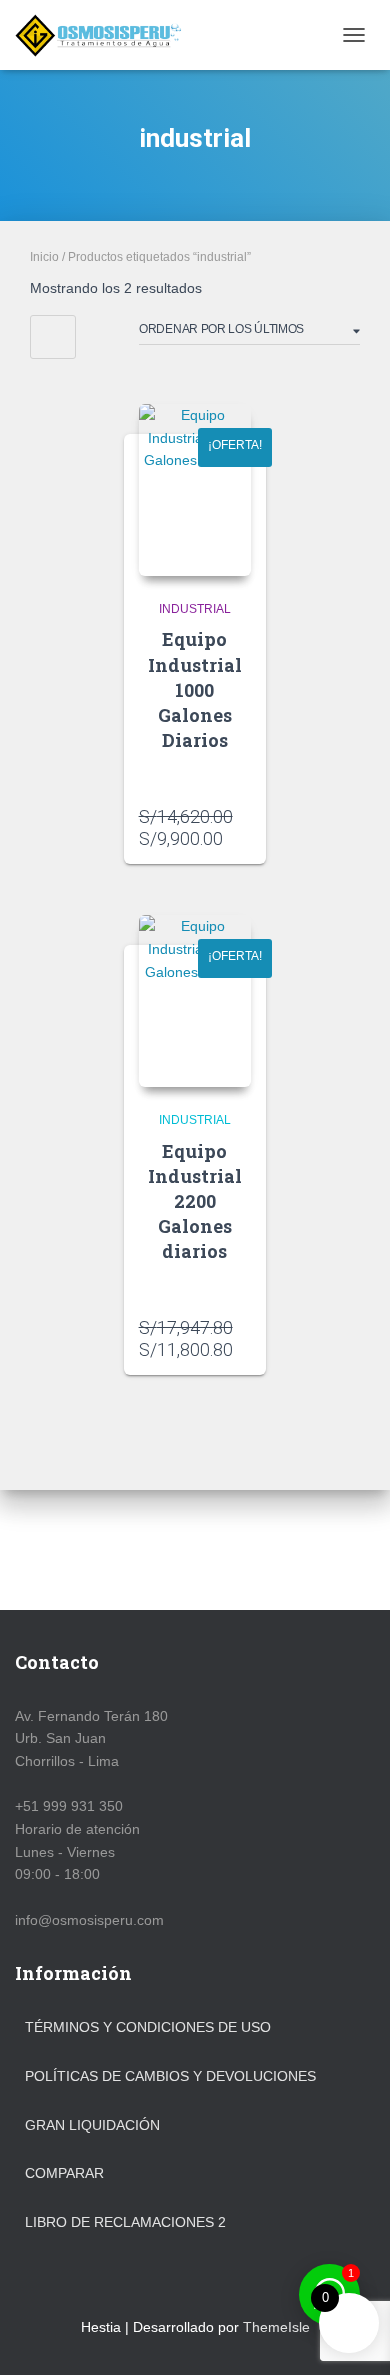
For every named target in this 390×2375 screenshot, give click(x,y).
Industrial (195, 609)
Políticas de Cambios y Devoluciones (170, 2076)
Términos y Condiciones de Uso (148, 2027)
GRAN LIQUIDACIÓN (92, 2125)
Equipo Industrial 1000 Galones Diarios (195, 689)
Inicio (44, 257)
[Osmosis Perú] (106, 35)
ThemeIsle (276, 2327)
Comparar (64, 2173)
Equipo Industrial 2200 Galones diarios (195, 1201)
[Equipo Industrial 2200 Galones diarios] (195, 1001)
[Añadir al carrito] (253, 829)
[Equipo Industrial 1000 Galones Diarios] (195, 490)
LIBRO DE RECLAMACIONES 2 (125, 2222)
